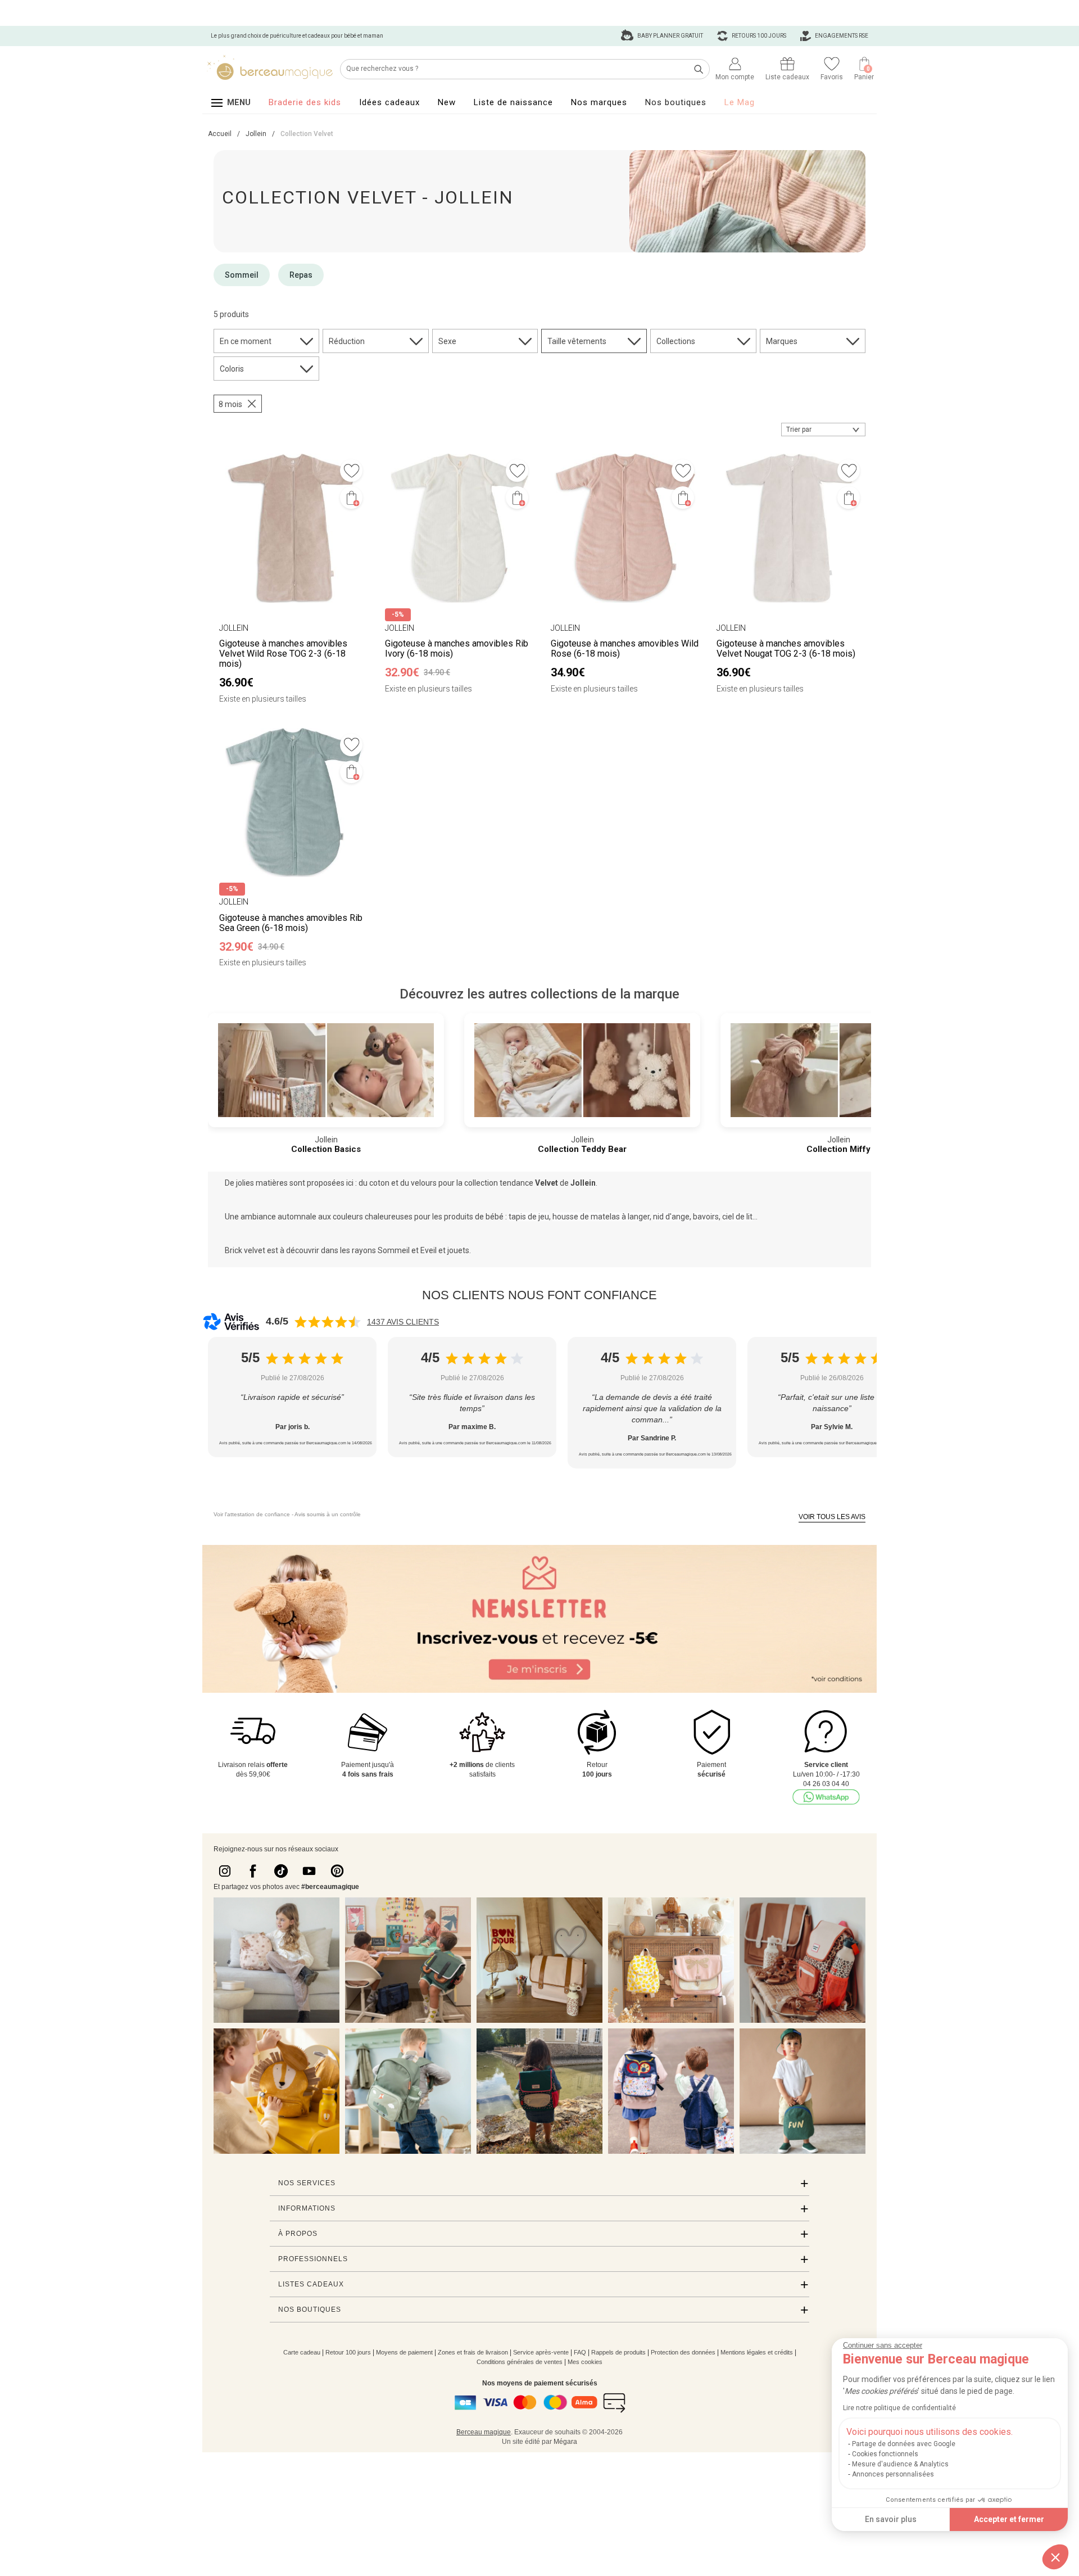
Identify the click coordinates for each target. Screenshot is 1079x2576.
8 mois (230, 404)
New (447, 102)
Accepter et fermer (1009, 2519)
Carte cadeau (302, 2352)
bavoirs (706, 1217)
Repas (301, 275)
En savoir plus (891, 2519)
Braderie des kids (305, 102)
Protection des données (683, 2352)
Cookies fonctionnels (885, 2454)
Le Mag (740, 102)
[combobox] (823, 430)
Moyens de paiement (404, 2352)
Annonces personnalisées (893, 2474)
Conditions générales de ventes (520, 2362)
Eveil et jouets (445, 1250)
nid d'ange (671, 1217)
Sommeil (242, 275)
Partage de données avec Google (904, 2444)
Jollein (583, 1183)
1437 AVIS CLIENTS (403, 1322)
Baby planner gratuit (670, 36)
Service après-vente (541, 2352)
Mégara (565, 2442)
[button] (1055, 2557)
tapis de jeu (529, 1217)
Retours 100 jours (758, 36)
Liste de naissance (513, 102)
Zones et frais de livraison (473, 2352)
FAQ (580, 2352)
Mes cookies (585, 2362)
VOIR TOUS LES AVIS (832, 1517)
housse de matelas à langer (601, 1217)
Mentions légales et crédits (757, 2352)
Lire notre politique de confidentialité (899, 2408)
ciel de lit (737, 1217)
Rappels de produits (618, 2352)
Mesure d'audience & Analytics (900, 2464)
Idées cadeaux (389, 102)
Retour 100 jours (348, 2352)
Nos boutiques (676, 102)
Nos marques (599, 102)
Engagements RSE (841, 36)
